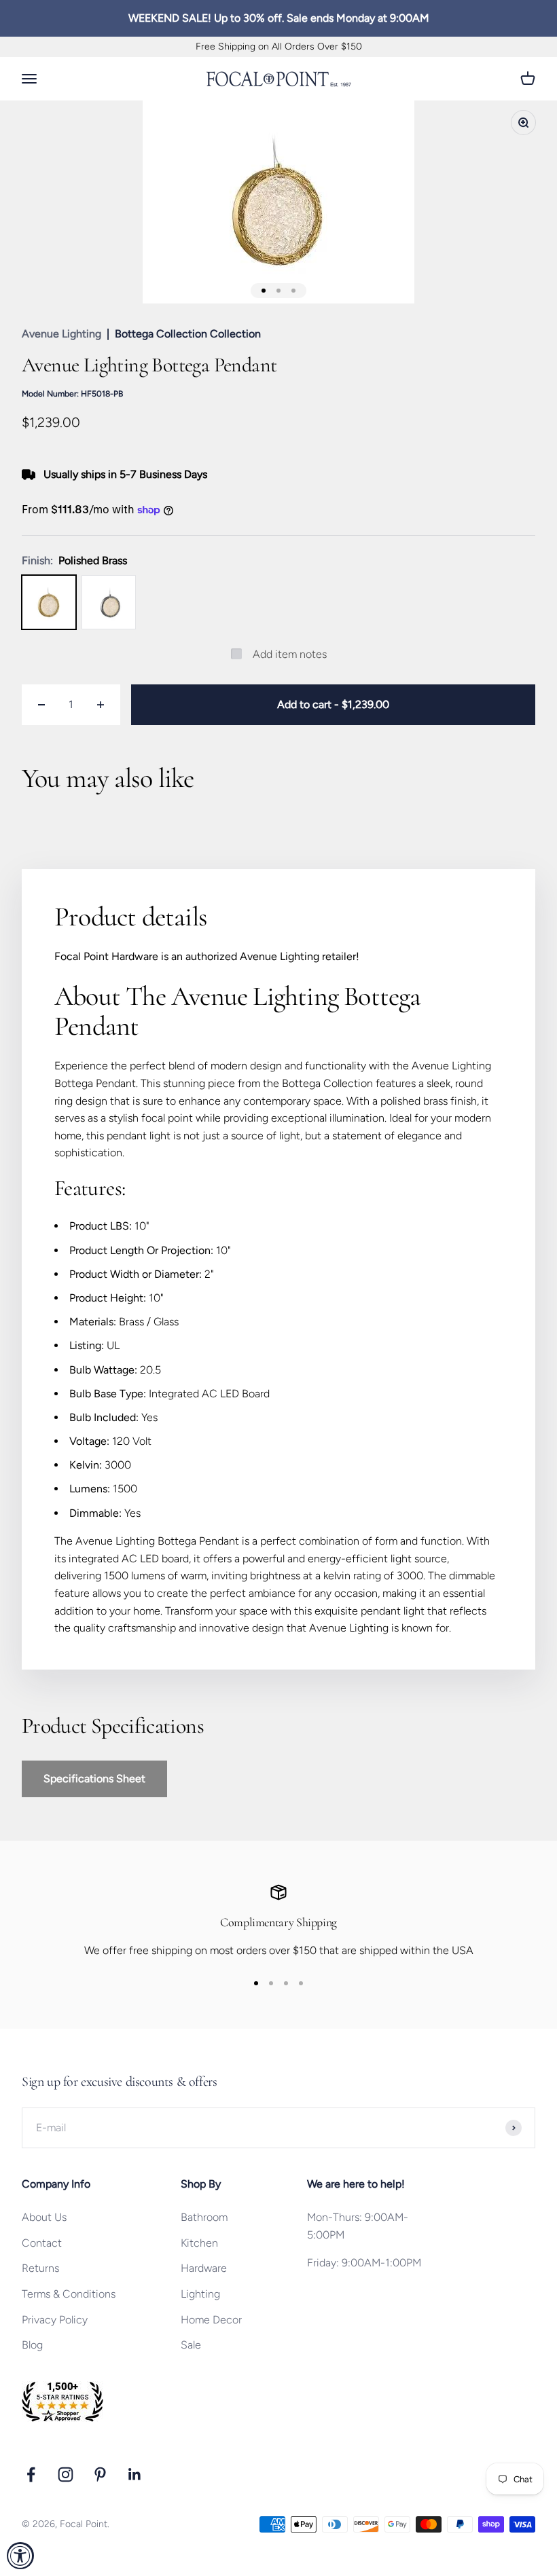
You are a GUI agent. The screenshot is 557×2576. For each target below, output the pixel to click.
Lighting (200, 2294)
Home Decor (211, 2320)
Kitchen (199, 2243)
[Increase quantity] (101, 705)
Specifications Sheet (94, 1779)
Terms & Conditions (69, 2294)
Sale (191, 2345)
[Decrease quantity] (41, 705)
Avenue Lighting (61, 334)
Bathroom (204, 2217)
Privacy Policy (55, 2320)
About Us (44, 2217)
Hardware (204, 2268)
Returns (40, 2268)
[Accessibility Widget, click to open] (20, 2556)
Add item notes (290, 654)
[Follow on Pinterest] (100, 2474)
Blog (32, 2345)
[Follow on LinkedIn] (135, 2474)
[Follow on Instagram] (66, 2474)
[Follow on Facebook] (31, 2474)
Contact (42, 2243)
